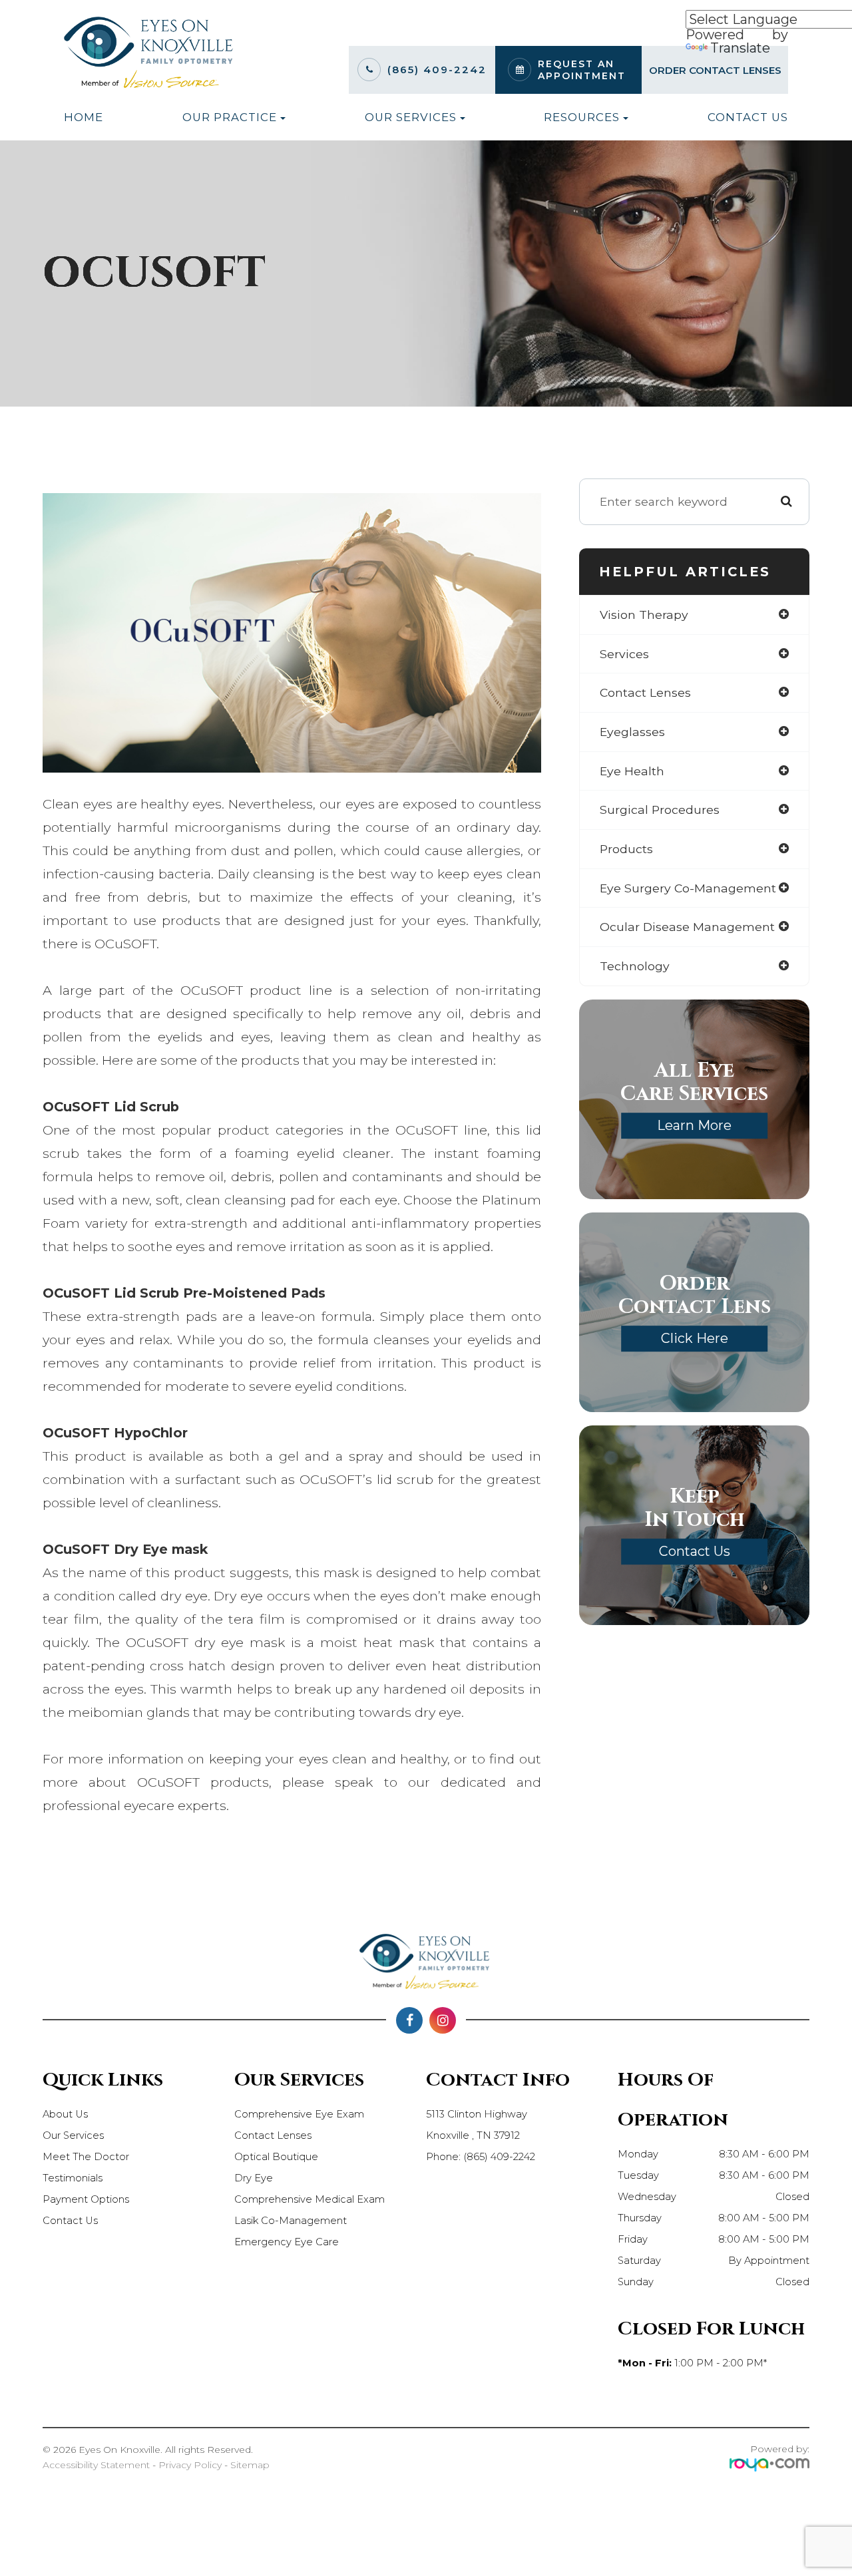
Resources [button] (582, 117)
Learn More (694, 1125)
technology (635, 966)
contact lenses (645, 692)
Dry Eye (254, 2178)
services (624, 654)
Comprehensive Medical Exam (310, 2199)
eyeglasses (632, 732)
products (626, 849)
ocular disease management (687, 927)
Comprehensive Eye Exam (299, 2114)
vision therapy (644, 615)
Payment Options (86, 2199)
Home (84, 117)
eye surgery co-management (688, 888)
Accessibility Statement (96, 2465)
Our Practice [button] (230, 117)
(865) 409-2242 (437, 70)
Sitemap (250, 2465)
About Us (65, 2114)
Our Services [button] (411, 117)
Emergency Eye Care (287, 2242)
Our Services (73, 2135)
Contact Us (748, 117)
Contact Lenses (273, 2135)
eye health (632, 771)
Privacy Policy (190, 2465)
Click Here (695, 1338)
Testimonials (73, 2178)
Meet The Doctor (86, 2157)
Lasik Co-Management (291, 2221)
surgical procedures (660, 810)
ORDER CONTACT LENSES (715, 70)
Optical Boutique (276, 2157)
